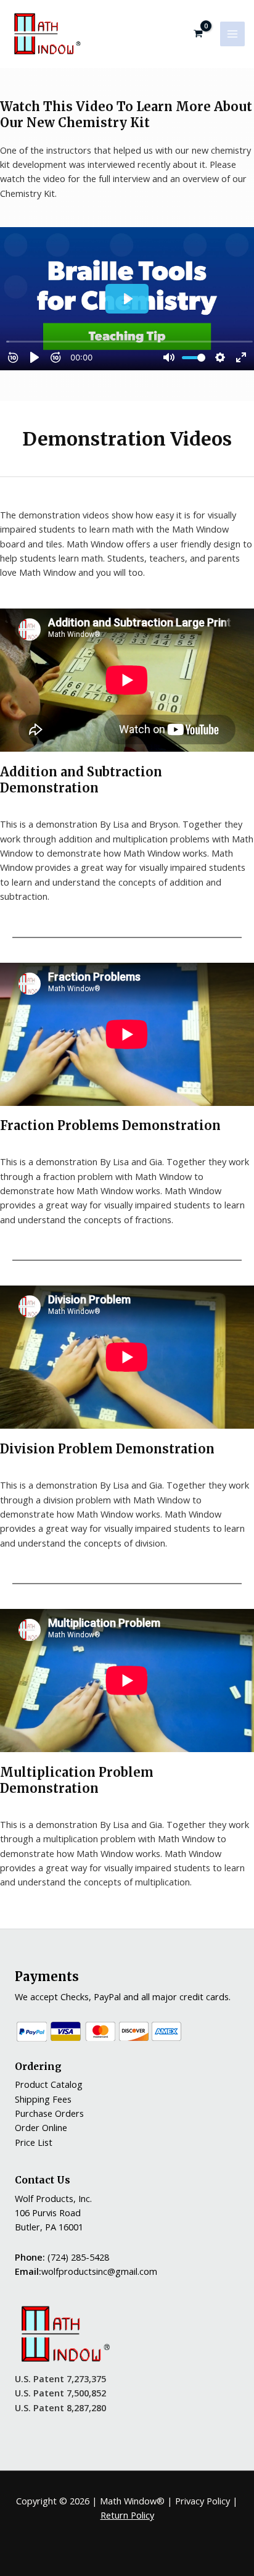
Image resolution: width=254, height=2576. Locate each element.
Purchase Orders (49, 2113)
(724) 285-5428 (78, 2257)
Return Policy (127, 2515)
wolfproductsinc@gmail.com (99, 2271)
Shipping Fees (43, 2099)
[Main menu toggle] (232, 34)
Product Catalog (49, 2084)
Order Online (41, 2127)
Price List (34, 2142)
